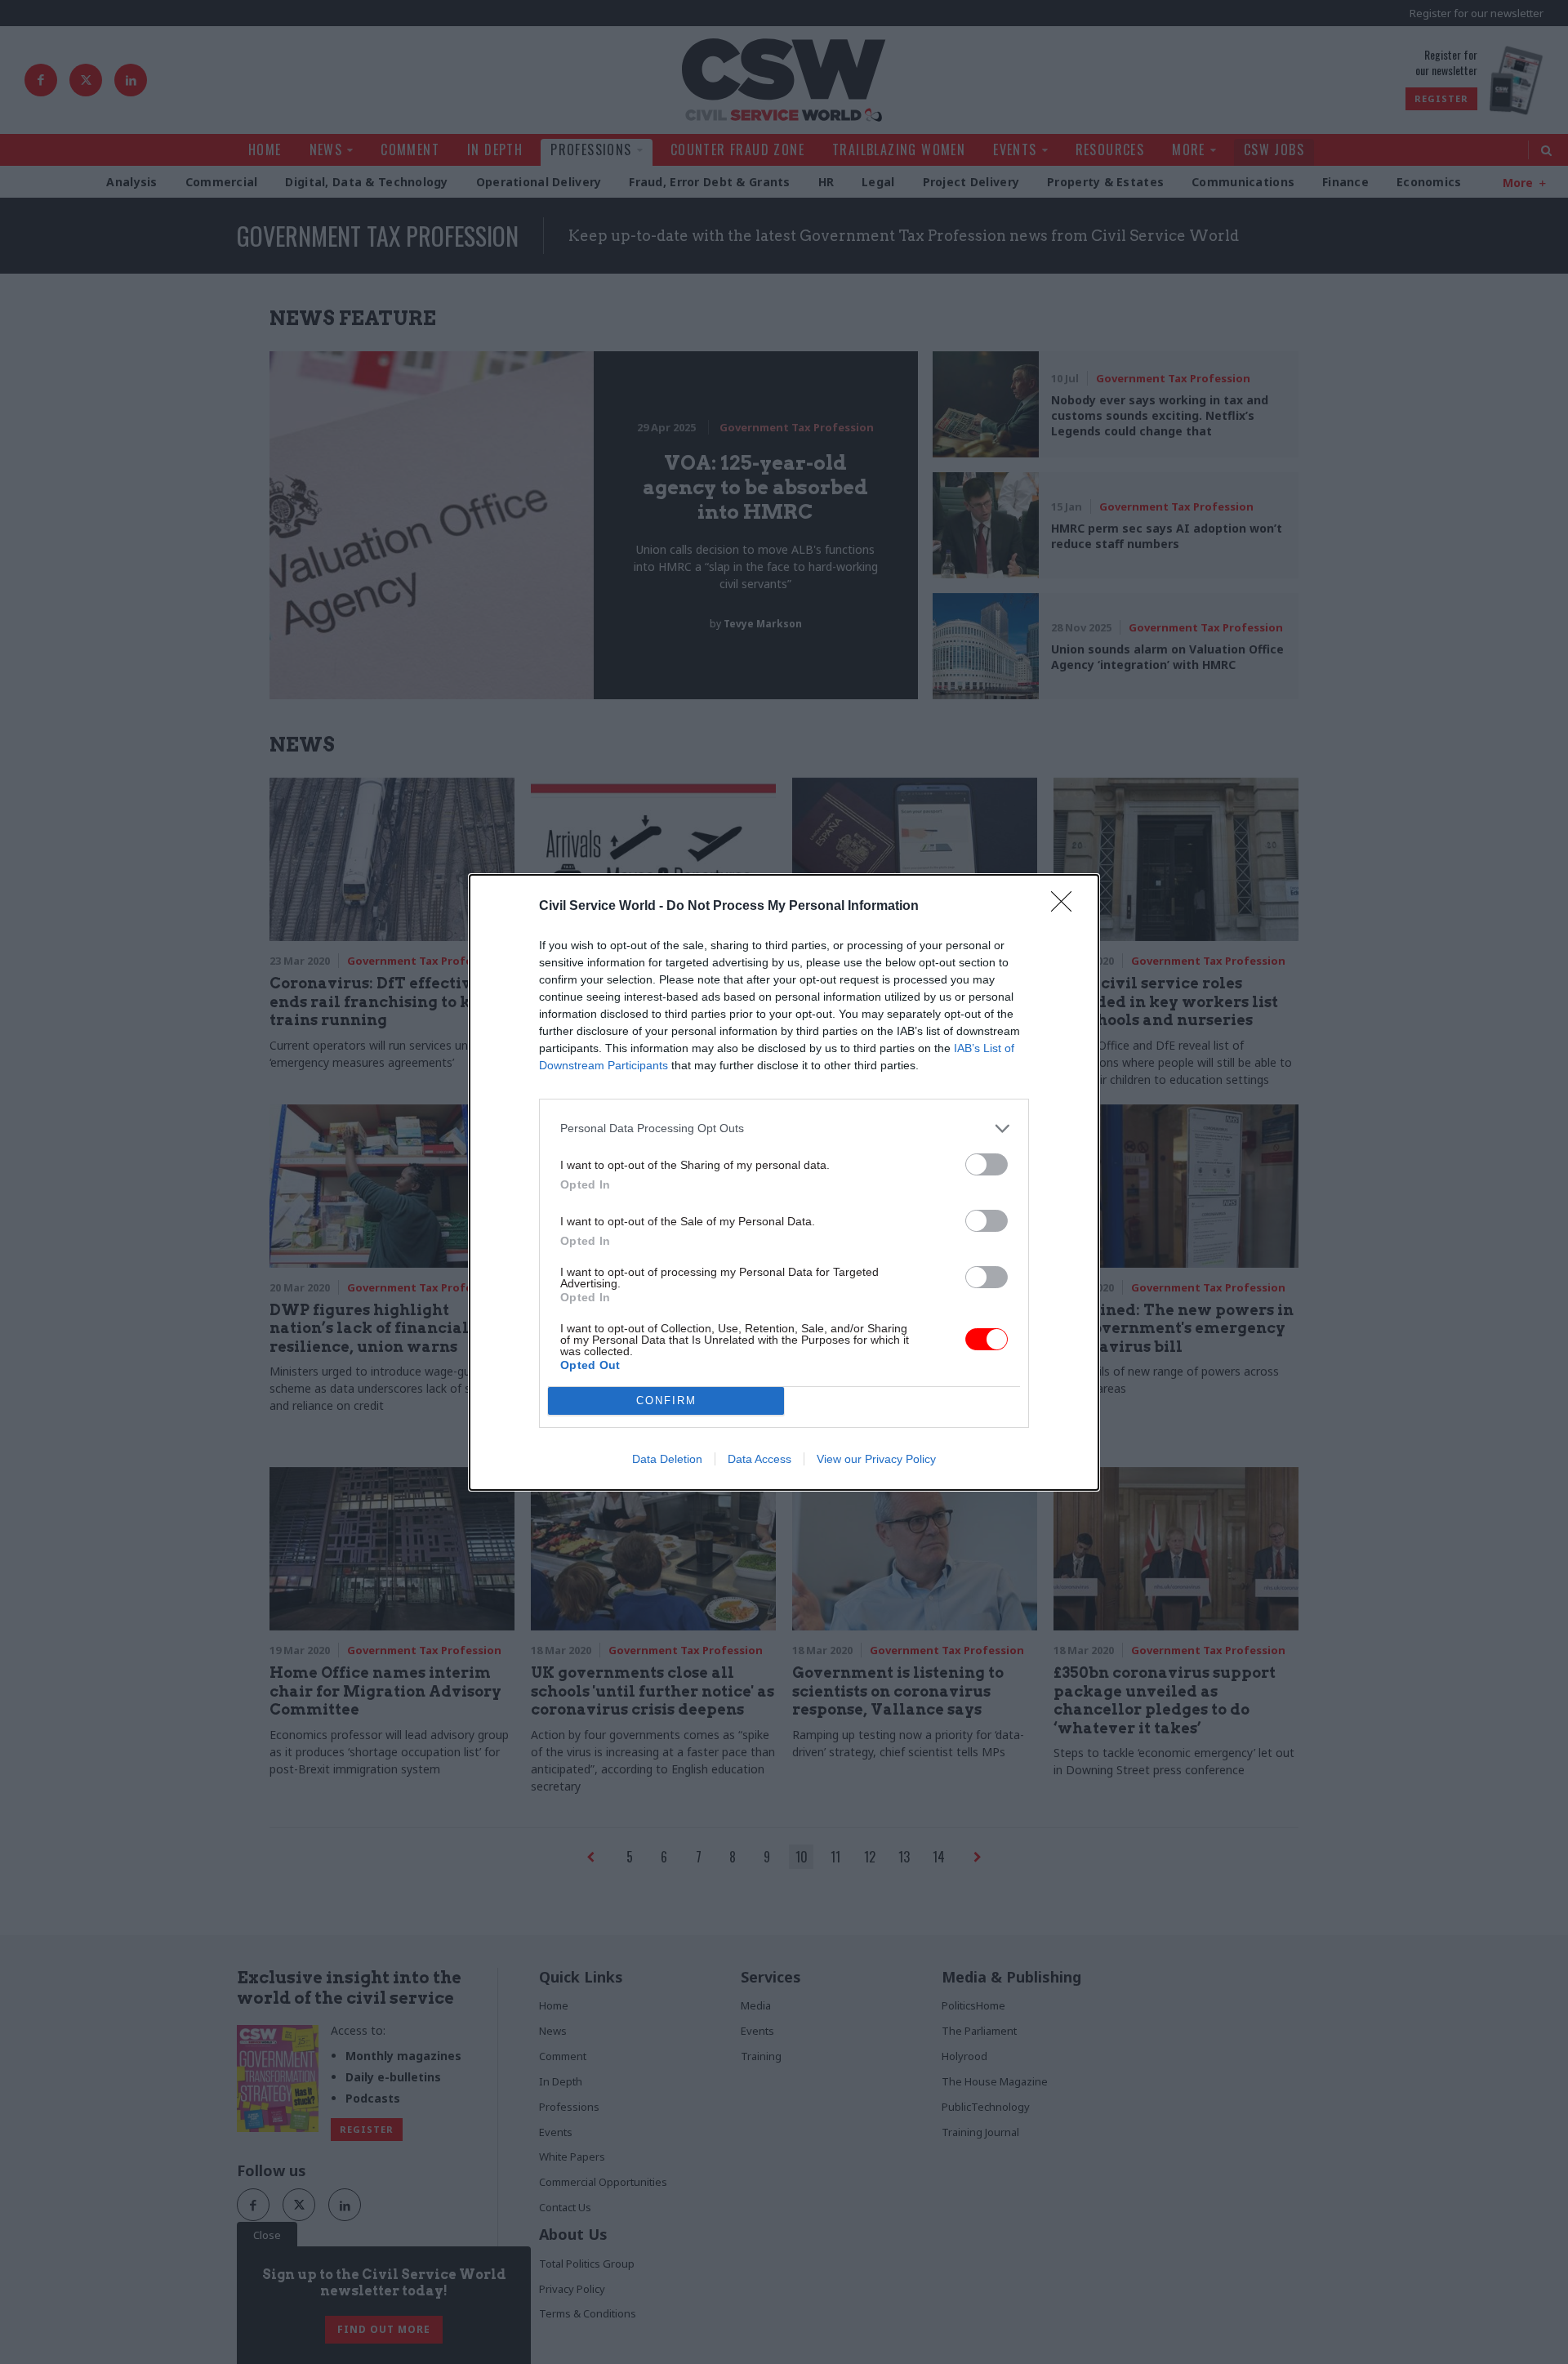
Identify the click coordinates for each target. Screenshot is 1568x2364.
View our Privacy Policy (876, 1459)
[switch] (987, 1164)
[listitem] (784, 1128)
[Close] (1067, 907)
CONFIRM (666, 1401)
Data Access (759, 1459)
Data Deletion (667, 1459)
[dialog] (784, 1182)
